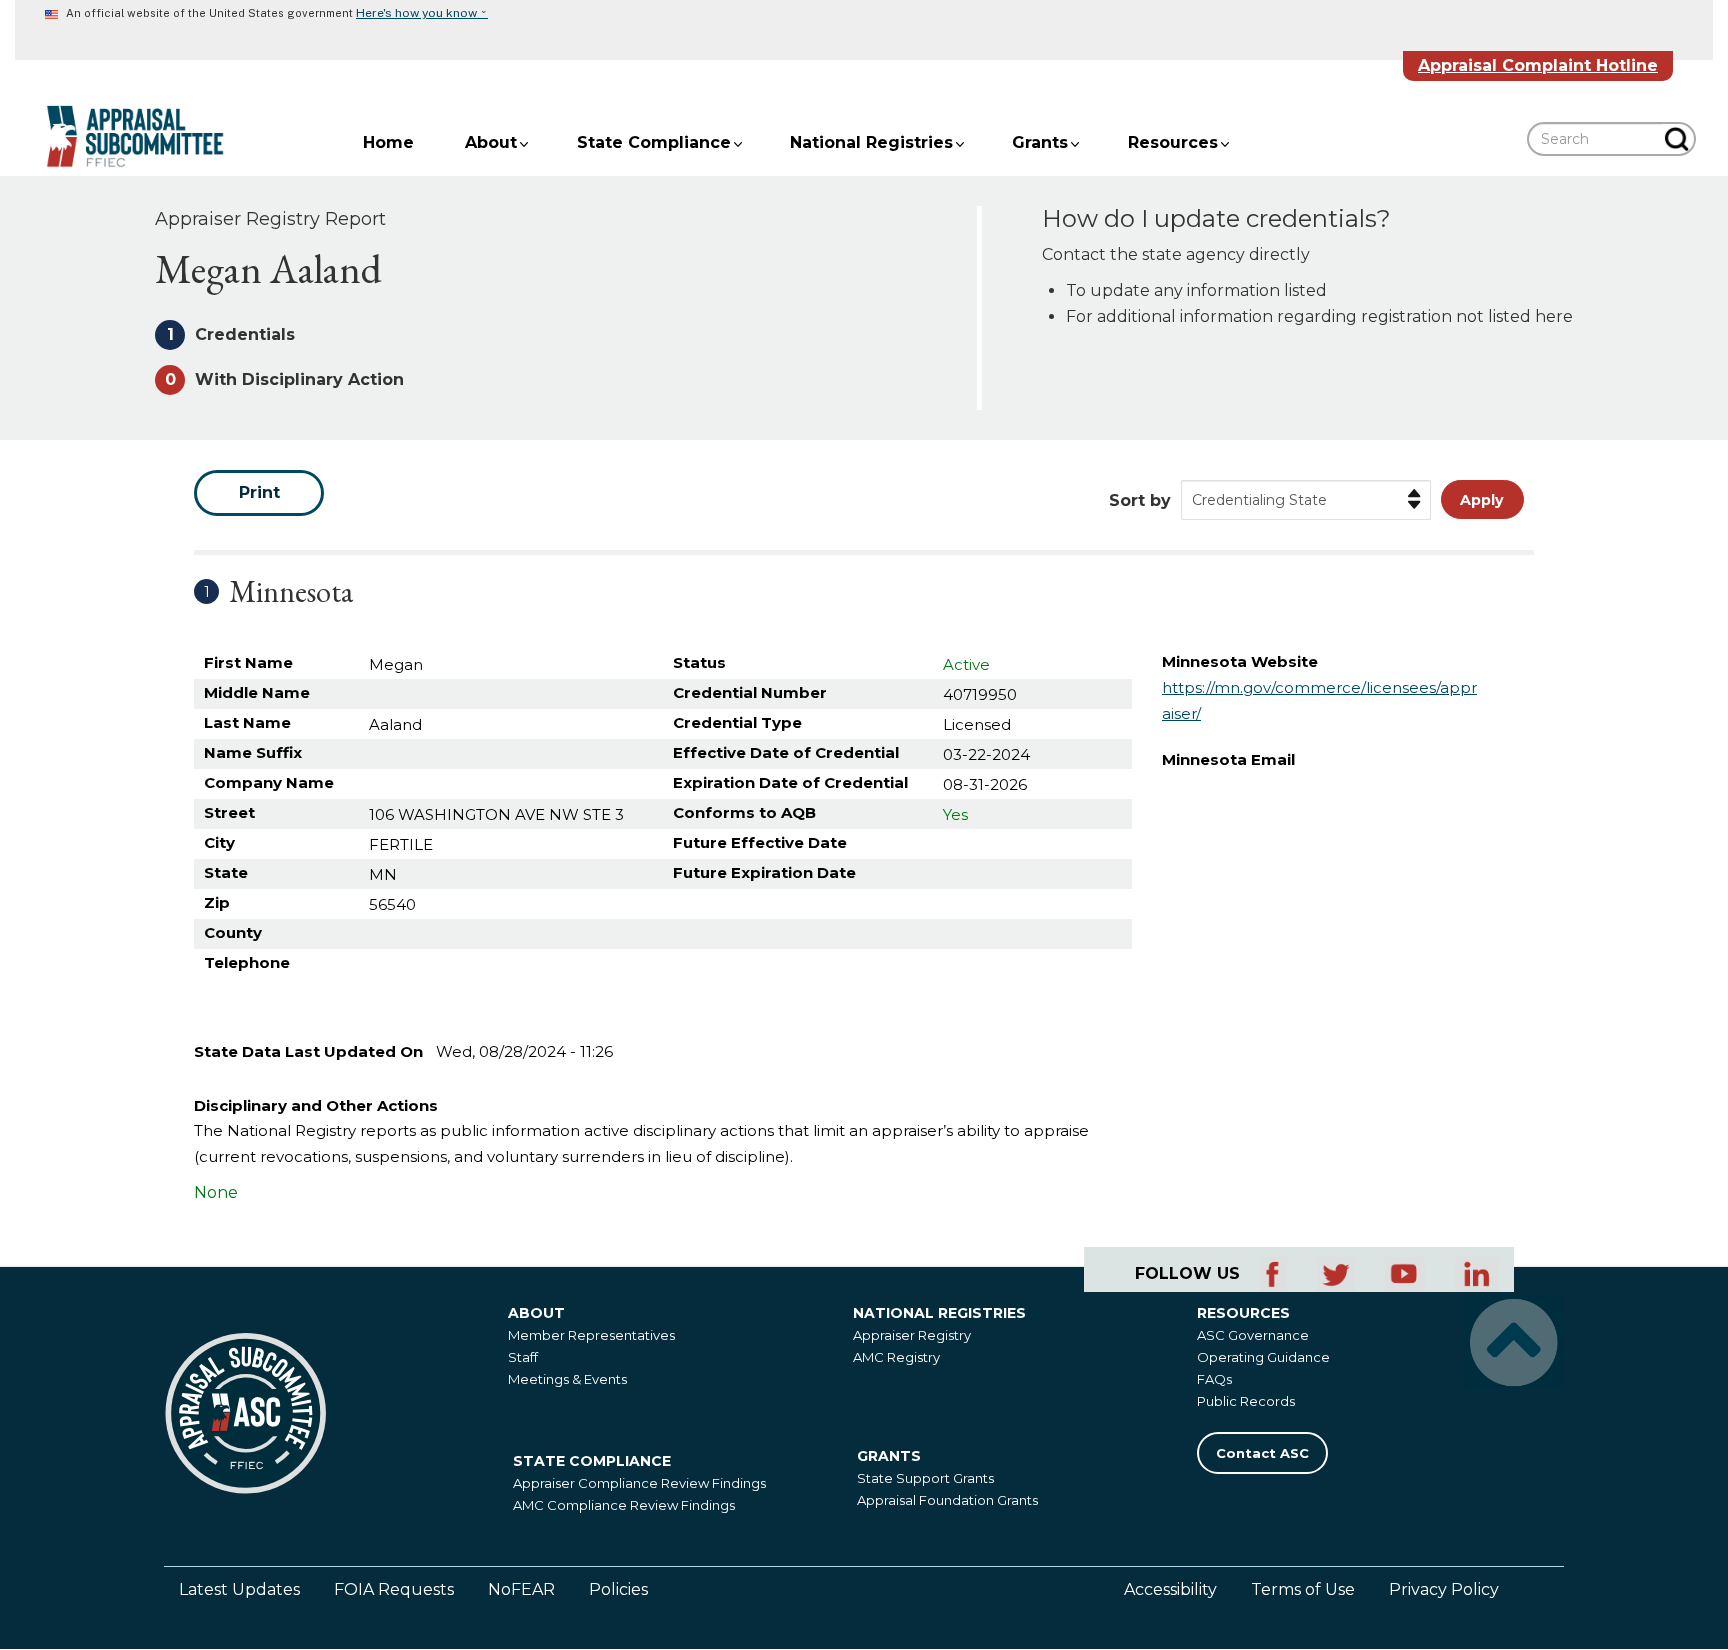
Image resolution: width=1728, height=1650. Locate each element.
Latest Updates (239, 1589)
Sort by (1140, 500)
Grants (1040, 142)
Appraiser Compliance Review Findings (639, 1483)
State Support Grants (925, 1478)
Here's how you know (422, 13)
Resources (1173, 142)
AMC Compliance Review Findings (624, 1505)
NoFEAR (521, 1589)
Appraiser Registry (912, 1335)
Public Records (1246, 1401)
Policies (618, 1589)
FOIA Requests (394, 1589)
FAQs (1214, 1379)
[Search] (1679, 139)
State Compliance (654, 142)
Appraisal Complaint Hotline (1538, 65)
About (491, 142)
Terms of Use (1303, 1589)
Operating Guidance (1263, 1357)
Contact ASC (1262, 1453)
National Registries (871, 142)
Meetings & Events (567, 1379)
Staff (523, 1357)
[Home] (120, 136)
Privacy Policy (1444, 1589)
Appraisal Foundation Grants (947, 1500)
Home (388, 142)
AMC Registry (896, 1357)
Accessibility (1170, 1589)
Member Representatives (591, 1335)
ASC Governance (1253, 1335)
